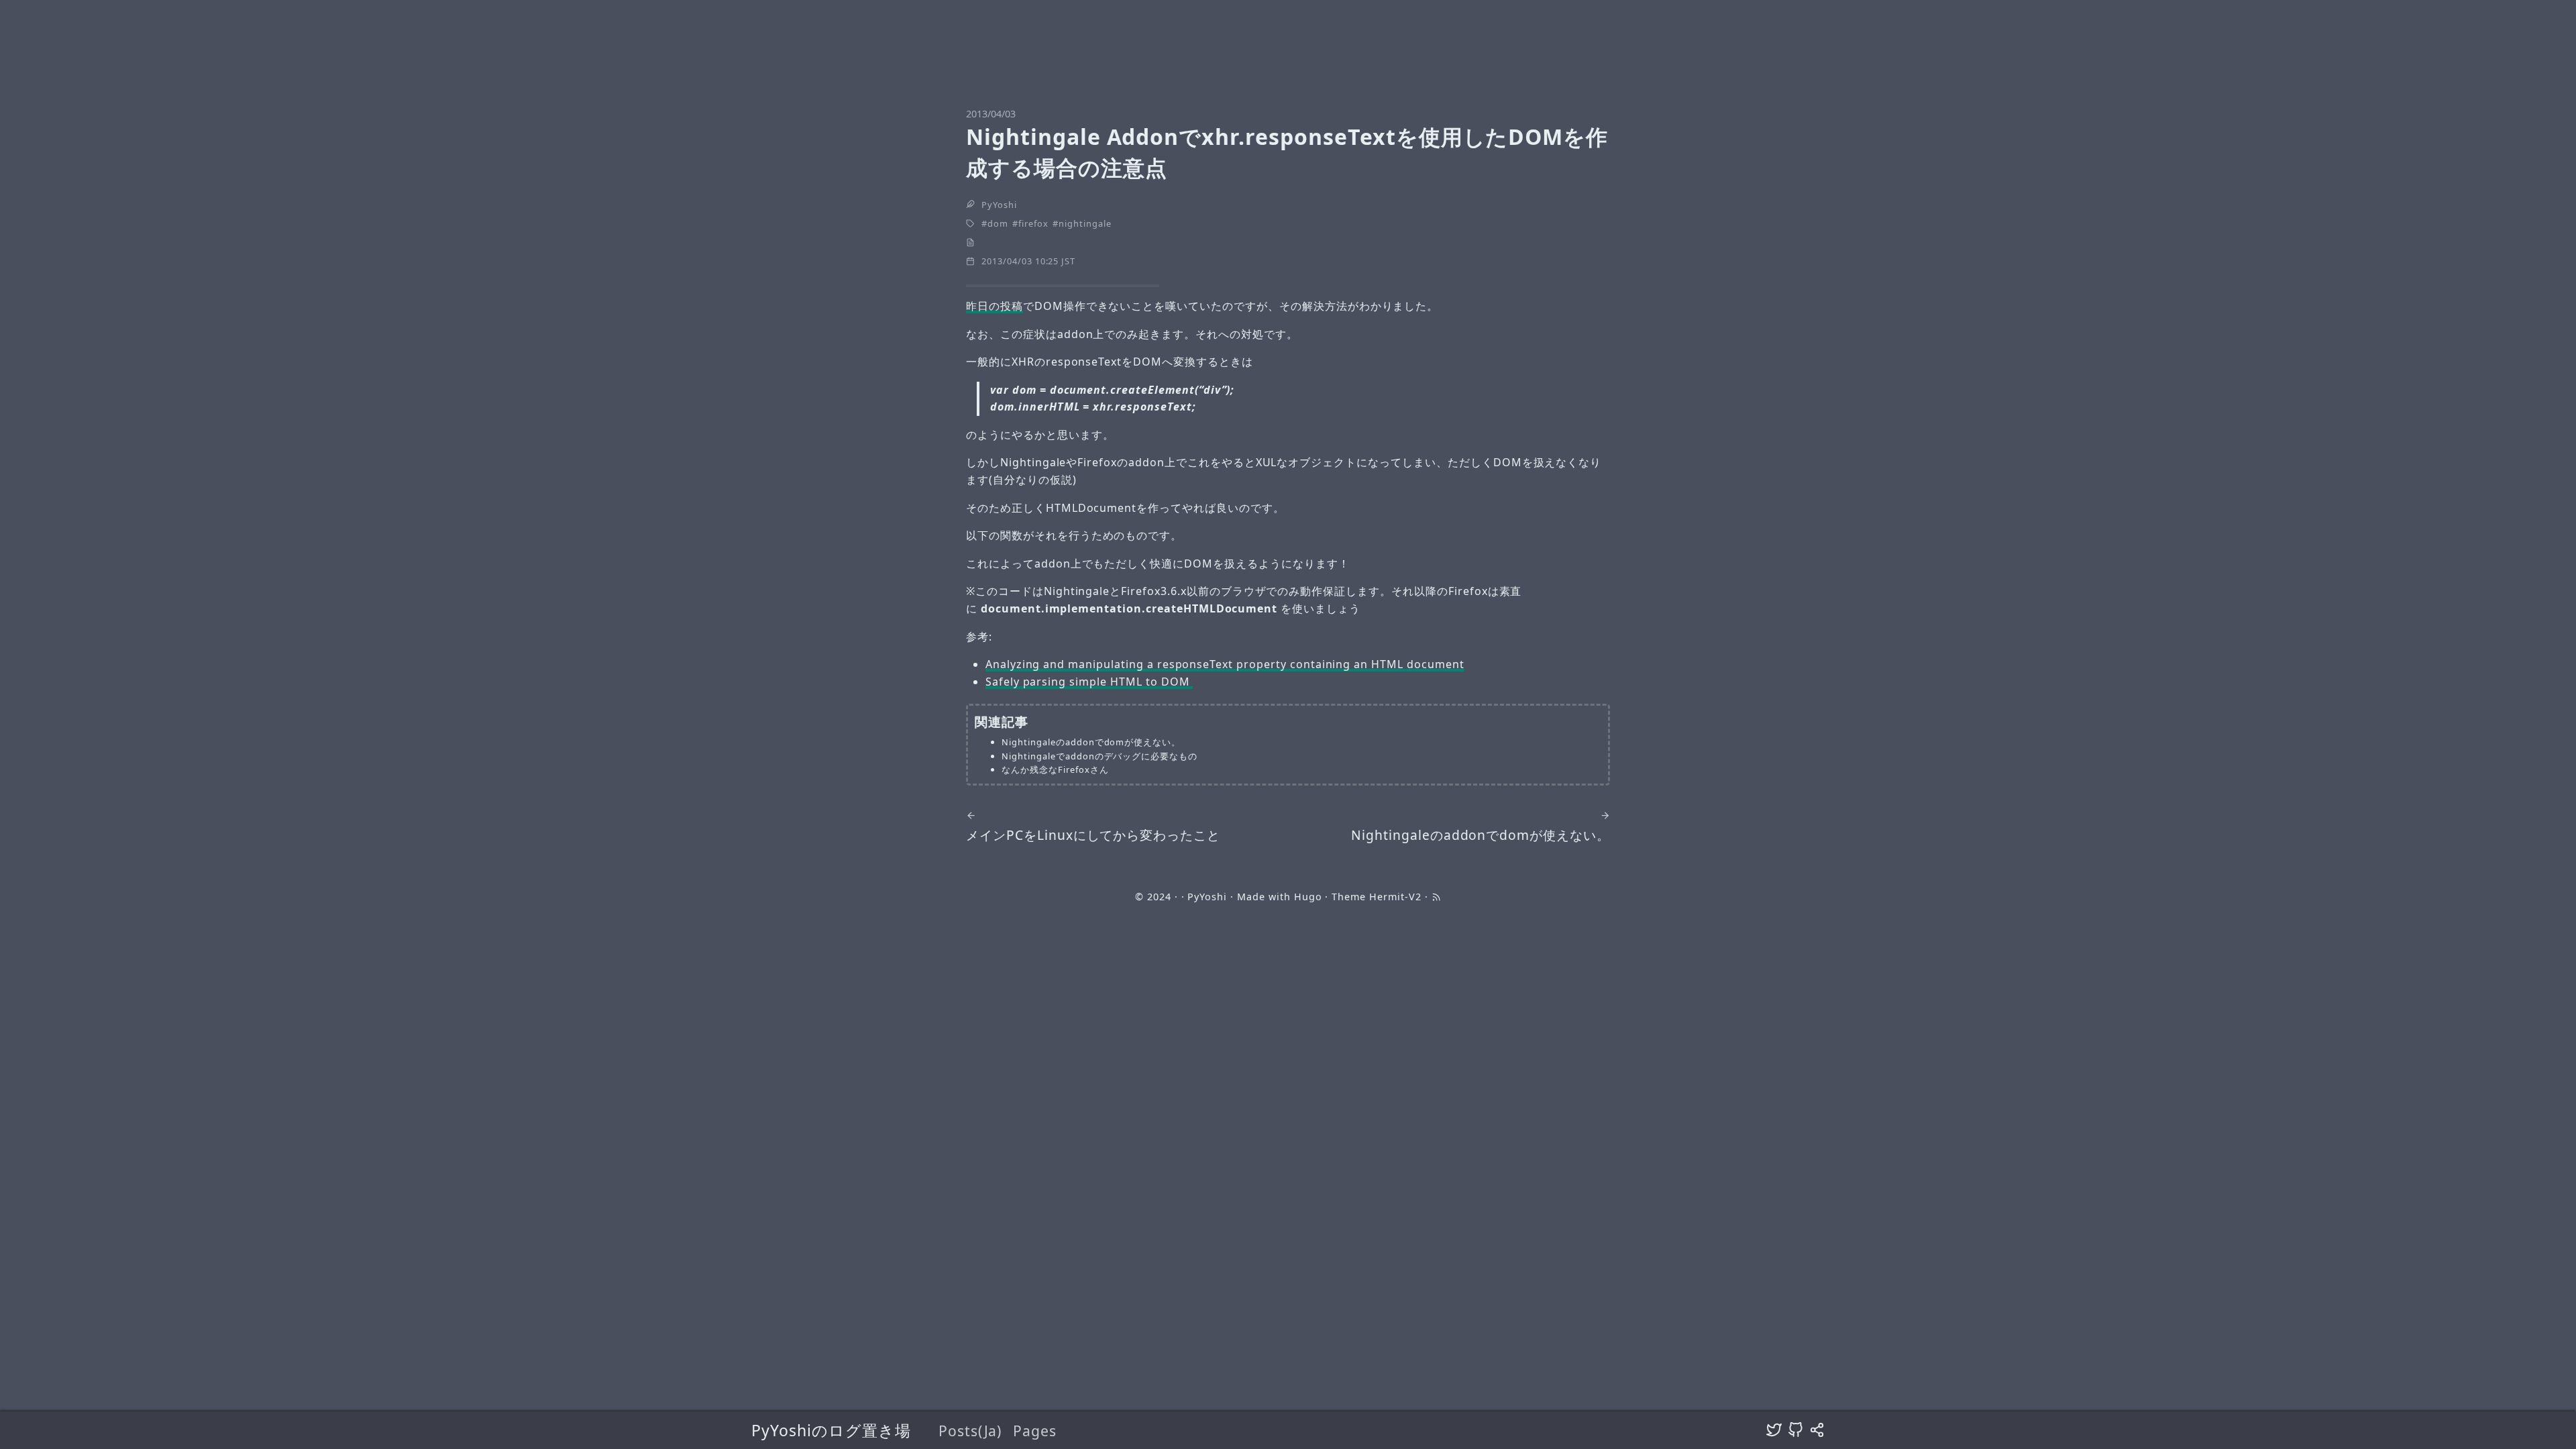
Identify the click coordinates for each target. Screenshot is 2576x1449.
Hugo (1308, 897)
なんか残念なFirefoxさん (1055, 769)
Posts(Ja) (970, 1431)
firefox (1033, 223)
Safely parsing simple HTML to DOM (1089, 682)
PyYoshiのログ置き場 (831, 1430)
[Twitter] (1774, 1430)
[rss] (1436, 897)
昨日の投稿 (995, 306)
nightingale (1085, 223)
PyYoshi (999, 205)
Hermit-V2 (1395, 897)
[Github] (1795, 1430)
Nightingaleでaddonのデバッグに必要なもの (1099, 756)
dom (998, 223)
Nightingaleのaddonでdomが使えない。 (1091, 742)
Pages (1035, 1431)
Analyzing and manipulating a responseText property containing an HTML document (1225, 664)
